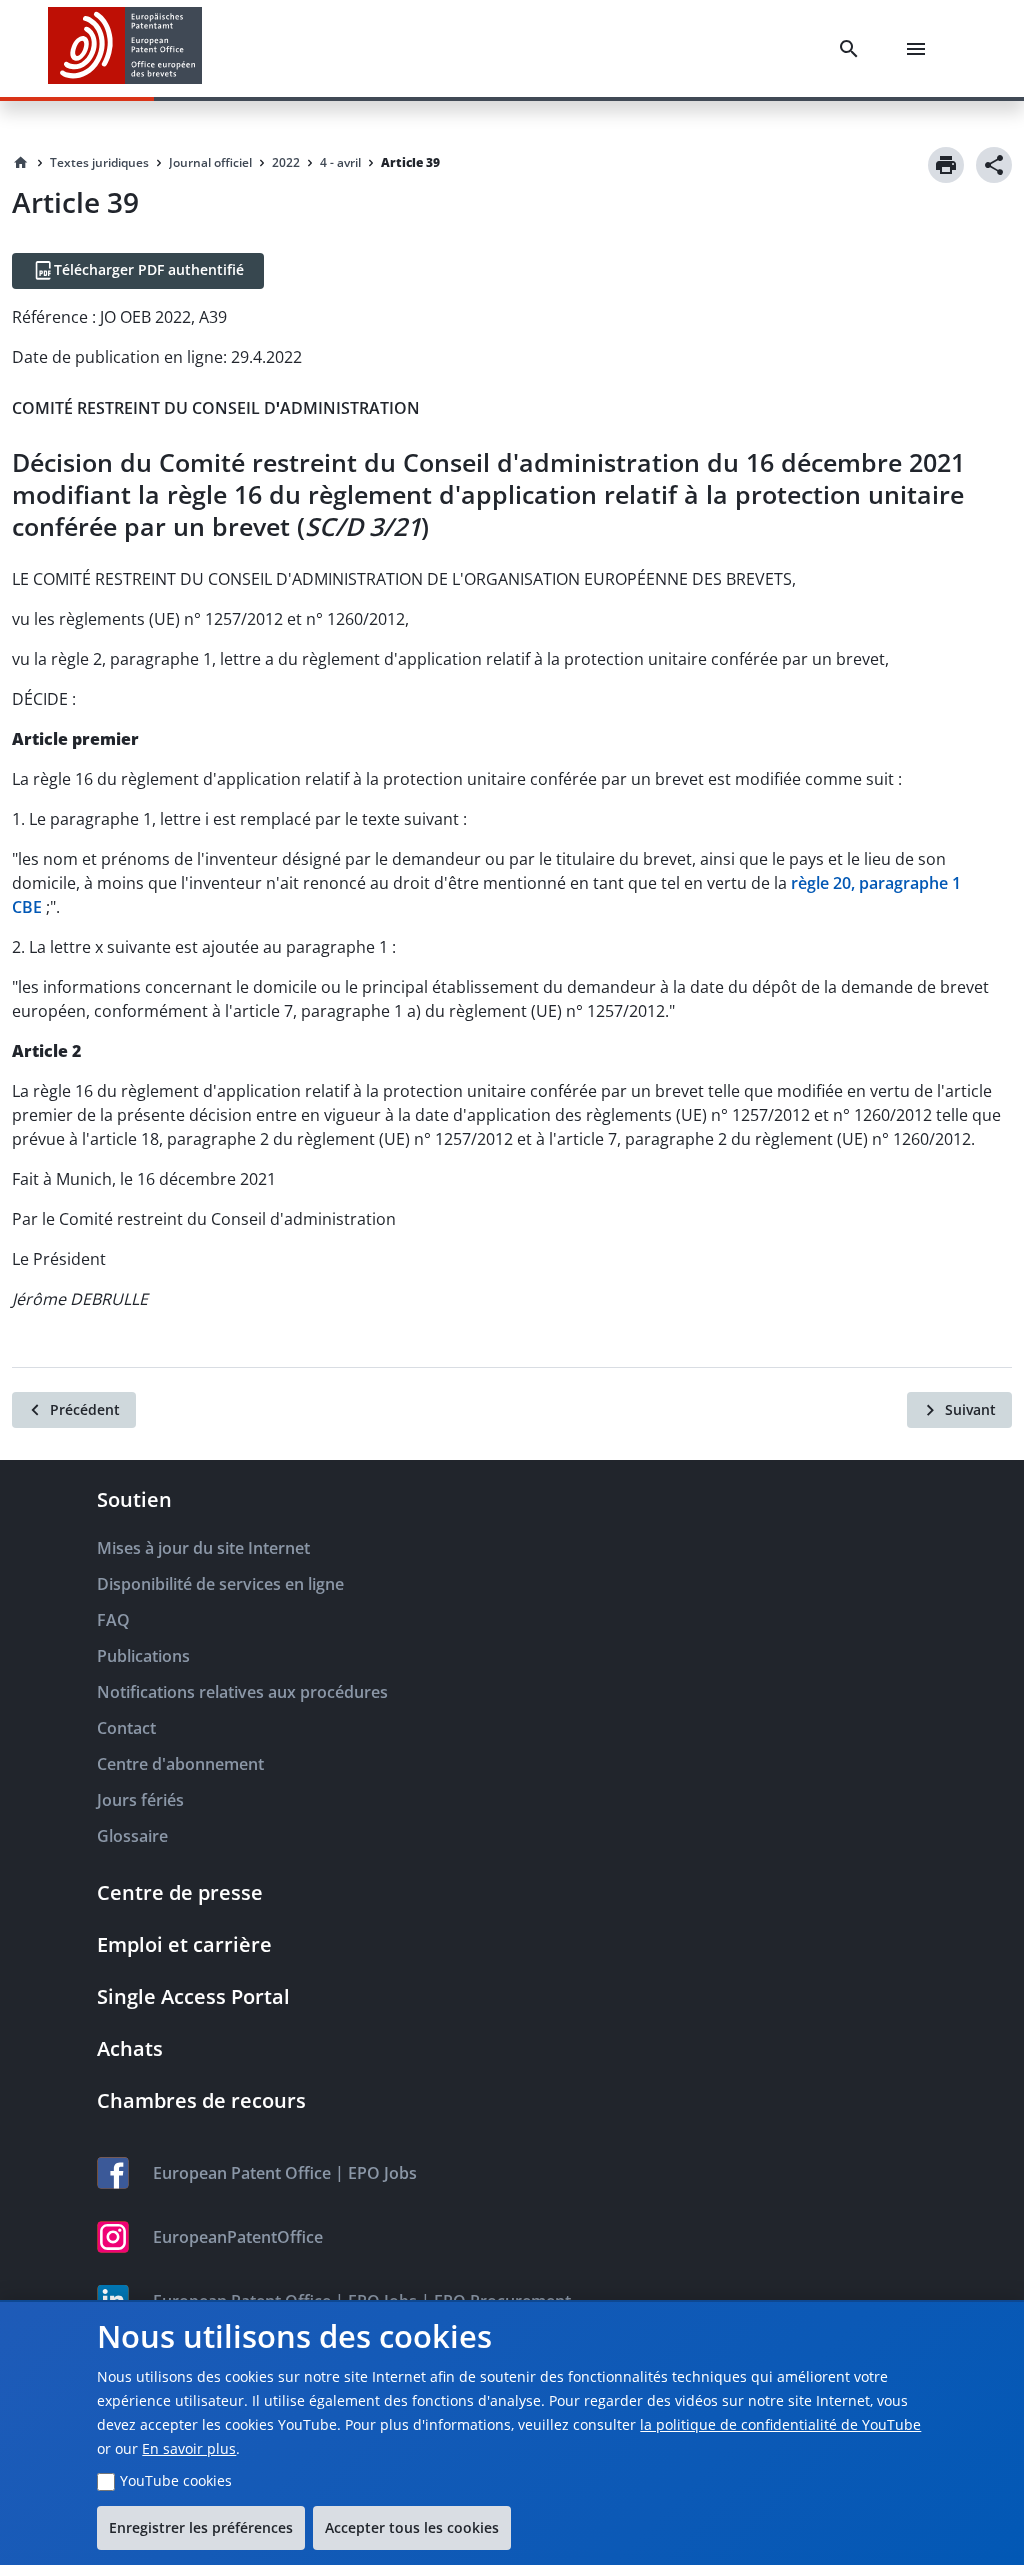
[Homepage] (21, 163)
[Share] (994, 165)
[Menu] (920, 49)
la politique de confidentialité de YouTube (780, 2424)
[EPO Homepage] (125, 48)
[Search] (853, 49)
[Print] (946, 165)
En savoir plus (189, 2448)
